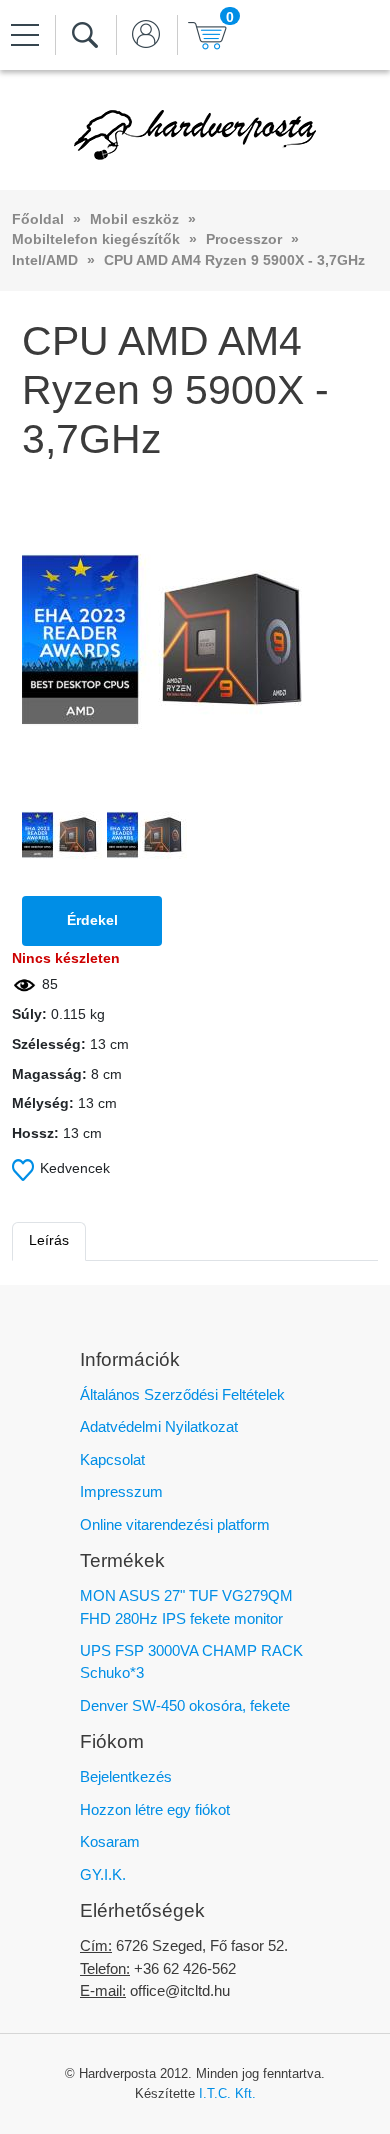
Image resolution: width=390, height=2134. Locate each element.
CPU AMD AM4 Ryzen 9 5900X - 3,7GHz (234, 260)
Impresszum (121, 1491)
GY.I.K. (103, 1874)
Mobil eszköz (134, 219)
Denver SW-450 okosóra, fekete (185, 1705)
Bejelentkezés (126, 1776)
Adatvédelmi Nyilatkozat (159, 1426)
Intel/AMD (45, 260)
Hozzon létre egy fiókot (155, 1809)
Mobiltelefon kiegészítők (96, 239)
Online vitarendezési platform (175, 1524)
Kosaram (110, 1841)
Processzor (244, 239)
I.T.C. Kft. (227, 2093)
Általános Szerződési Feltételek (182, 1394)
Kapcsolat (112, 1459)
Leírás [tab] (49, 1240)
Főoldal (38, 219)
